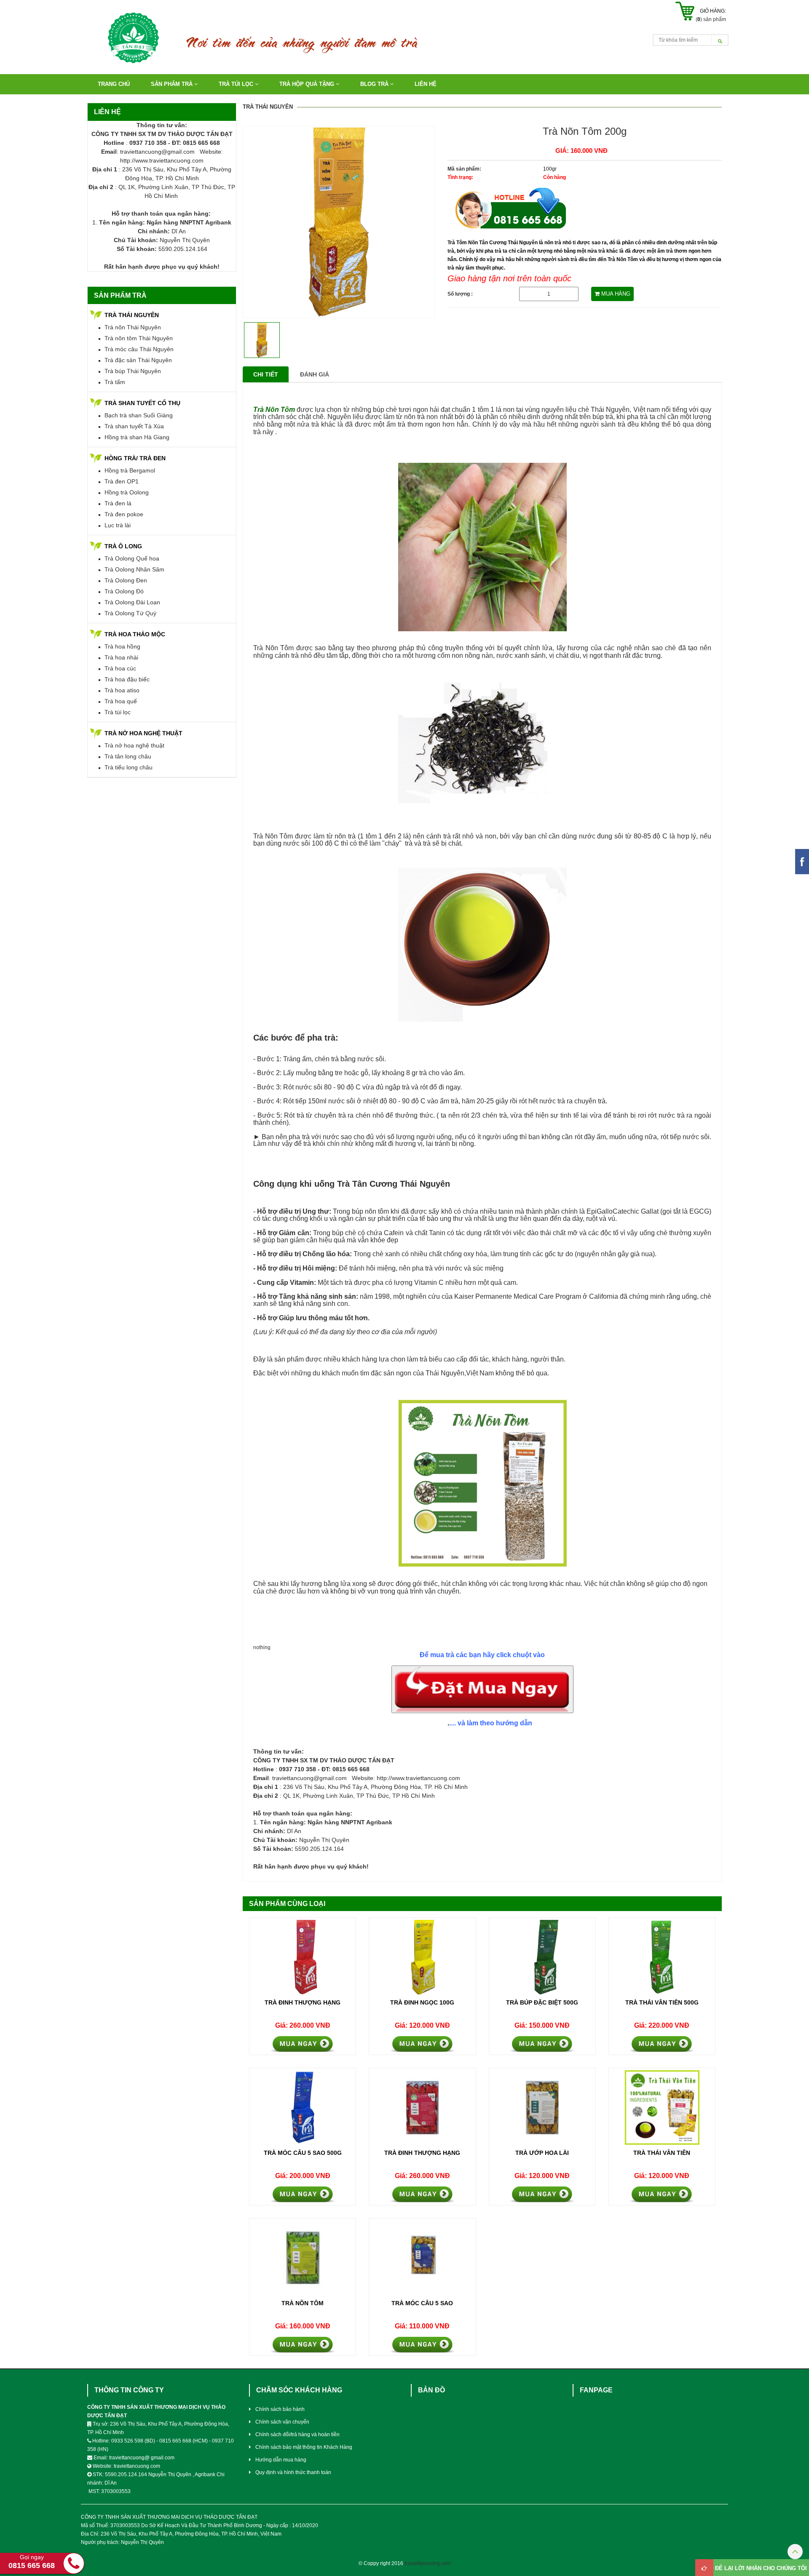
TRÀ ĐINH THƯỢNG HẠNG (422, 2153)
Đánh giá (315, 374)
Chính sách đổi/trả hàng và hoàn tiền (297, 2435)
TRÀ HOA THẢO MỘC (135, 634)
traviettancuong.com (428, 2563)
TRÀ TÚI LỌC (237, 84)
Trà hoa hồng (122, 646)
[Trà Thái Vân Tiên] (662, 2108)
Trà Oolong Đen (126, 580)
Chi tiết (266, 374)
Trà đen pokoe (124, 514)
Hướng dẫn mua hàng (281, 2460)
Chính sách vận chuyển (282, 2422)
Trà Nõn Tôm (303, 2303)
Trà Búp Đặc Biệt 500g (542, 2002)
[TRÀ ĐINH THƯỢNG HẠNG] (422, 2108)
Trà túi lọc (118, 712)
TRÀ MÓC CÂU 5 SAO (422, 2303)
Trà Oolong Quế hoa (132, 558)
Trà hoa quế (121, 701)
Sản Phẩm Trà (173, 84)
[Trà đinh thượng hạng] (303, 1957)
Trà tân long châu (128, 756)
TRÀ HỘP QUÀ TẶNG (308, 84)
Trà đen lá (118, 503)
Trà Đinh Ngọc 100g (422, 2002)
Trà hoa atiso (122, 690)
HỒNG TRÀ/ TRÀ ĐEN (135, 458)
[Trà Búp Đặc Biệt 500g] (542, 1957)
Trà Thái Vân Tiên (662, 2153)
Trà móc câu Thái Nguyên (139, 349)
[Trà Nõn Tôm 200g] (339, 222)
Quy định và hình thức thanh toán (293, 2472)
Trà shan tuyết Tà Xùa (134, 426)
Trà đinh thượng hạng (303, 2002)
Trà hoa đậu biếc (127, 679)
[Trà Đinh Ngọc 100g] (422, 1957)
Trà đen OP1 (122, 481)
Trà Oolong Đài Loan (132, 602)
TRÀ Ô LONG (123, 546)
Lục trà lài (118, 525)
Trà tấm (115, 382)
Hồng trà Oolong (127, 492)
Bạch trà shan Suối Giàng (139, 415)
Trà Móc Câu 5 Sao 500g (303, 2153)
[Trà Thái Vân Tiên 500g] (662, 1957)
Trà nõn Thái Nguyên (133, 327)
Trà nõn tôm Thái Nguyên (139, 338)
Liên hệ (426, 84)
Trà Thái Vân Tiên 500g (662, 2002)
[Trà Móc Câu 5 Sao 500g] (303, 2108)
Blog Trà (375, 84)
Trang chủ (114, 84)
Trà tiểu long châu (129, 767)
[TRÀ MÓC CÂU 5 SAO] (422, 2258)
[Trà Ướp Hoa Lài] (542, 2108)
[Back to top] (795, 2553)
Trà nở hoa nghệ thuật (134, 745)
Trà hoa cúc (120, 668)
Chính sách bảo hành (280, 2409)
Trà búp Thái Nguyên (133, 371)
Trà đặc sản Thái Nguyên (138, 360)
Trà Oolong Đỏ (124, 591)
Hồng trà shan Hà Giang (137, 437)
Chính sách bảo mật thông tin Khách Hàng (304, 2447)
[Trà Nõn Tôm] (303, 2258)
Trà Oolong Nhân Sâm (134, 569)
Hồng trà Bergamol (130, 470)
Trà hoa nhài (121, 657)
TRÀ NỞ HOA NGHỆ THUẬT (143, 733)
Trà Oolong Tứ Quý (130, 613)
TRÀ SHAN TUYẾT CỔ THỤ (142, 403)
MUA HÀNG (615, 294)
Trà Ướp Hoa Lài (542, 2153)
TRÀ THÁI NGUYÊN (132, 315)
